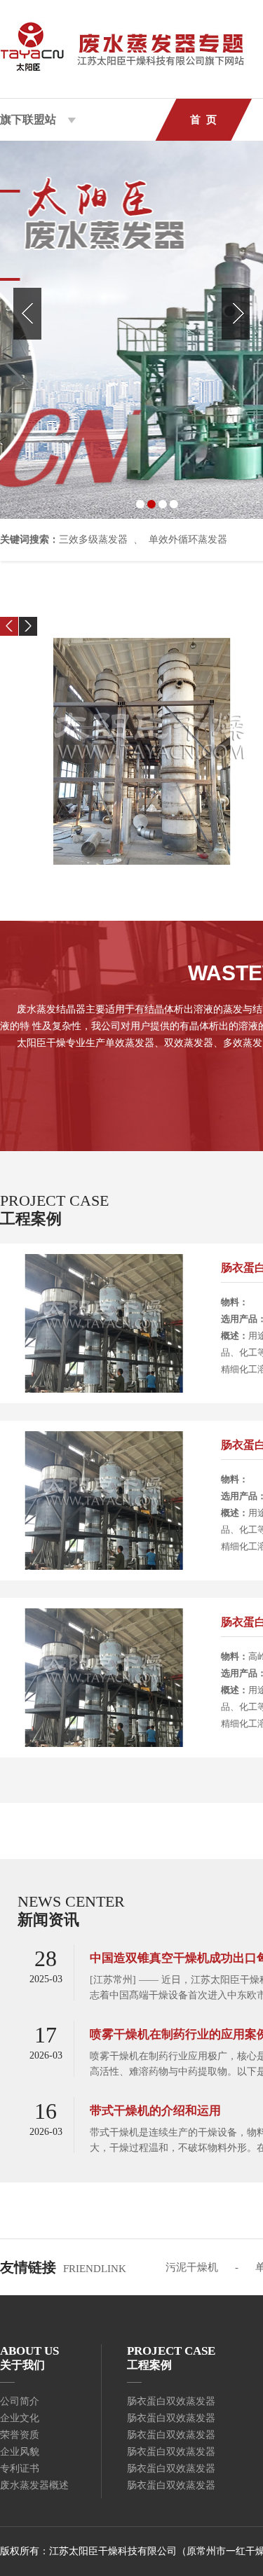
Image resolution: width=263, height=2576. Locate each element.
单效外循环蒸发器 (188, 539)
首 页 (203, 120)
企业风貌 (20, 2452)
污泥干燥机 (192, 2267)
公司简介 (20, 2401)
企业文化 (20, 2418)
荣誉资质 (20, 2435)
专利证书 (20, 2469)
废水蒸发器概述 (34, 2485)
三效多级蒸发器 (93, 539)
